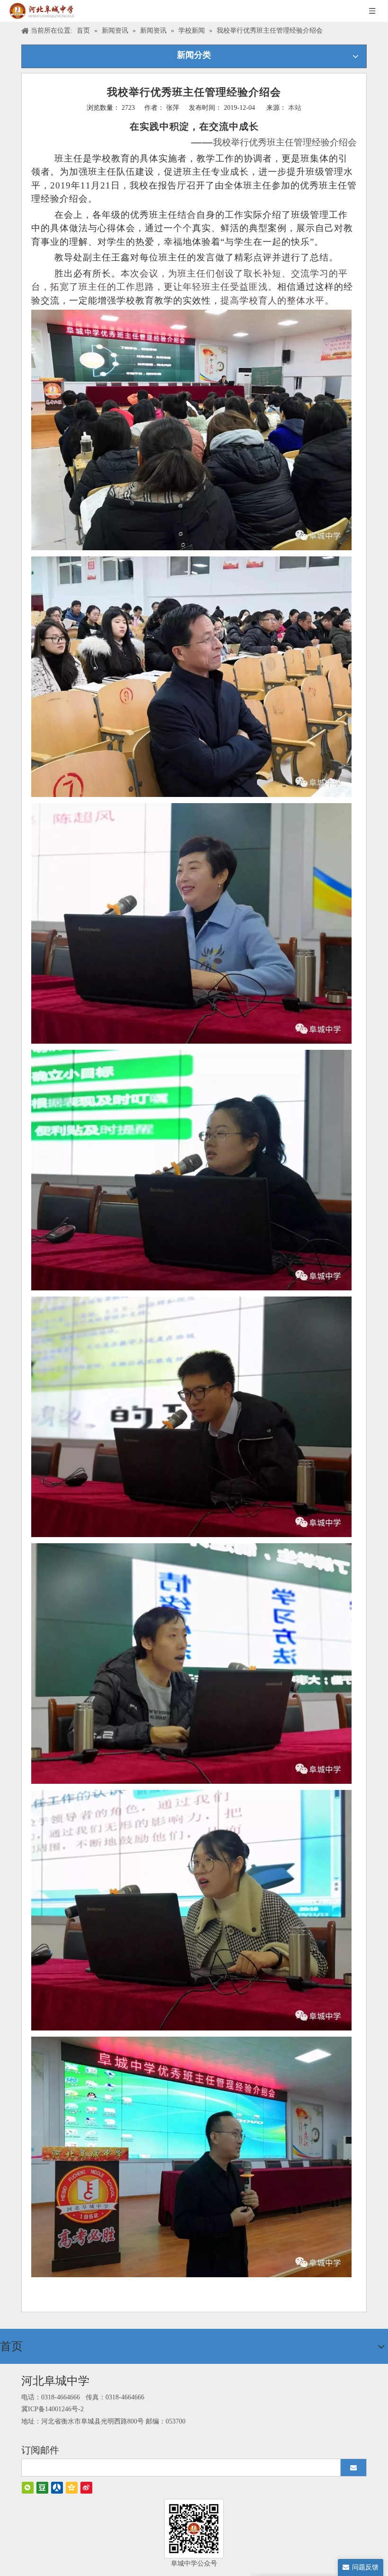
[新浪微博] (86, 2488)
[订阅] (353, 2468)
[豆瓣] (42, 2488)
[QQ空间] (72, 2488)
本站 (295, 108)
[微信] (28, 2488)
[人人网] (57, 2488)
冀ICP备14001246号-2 (53, 2409)
